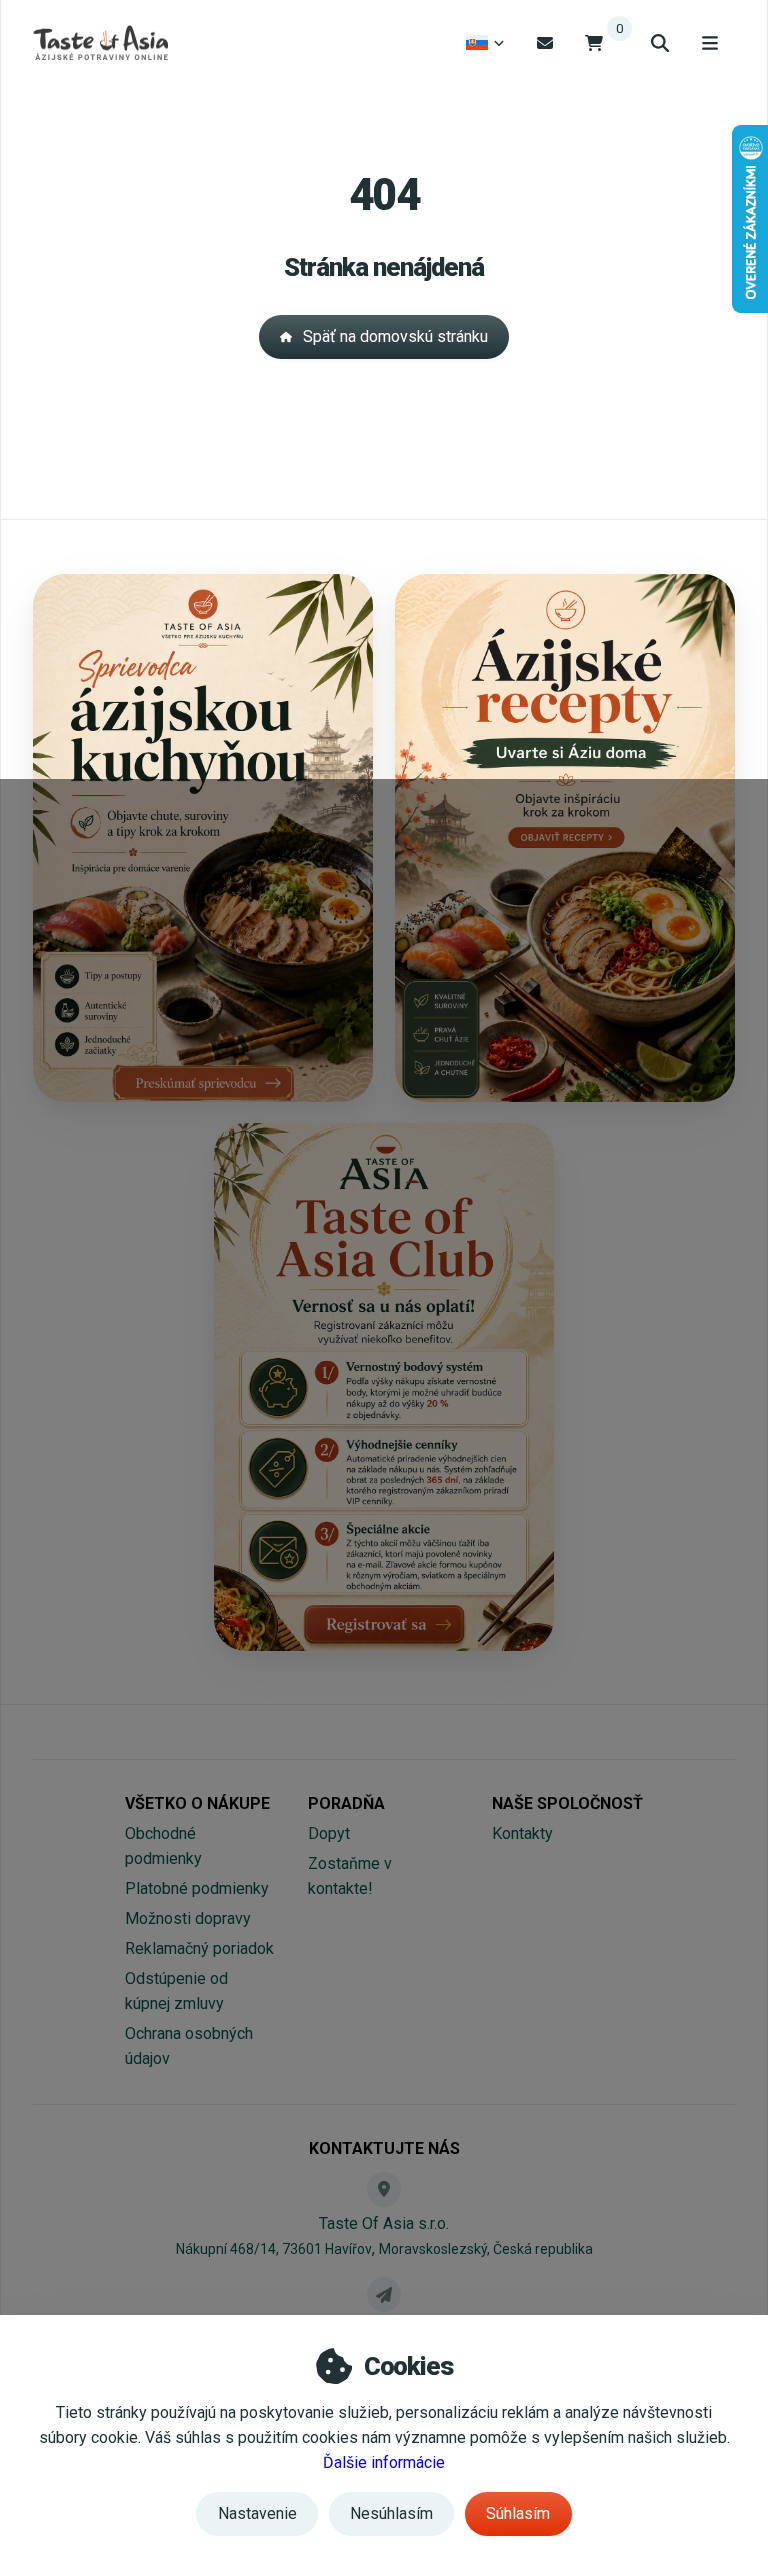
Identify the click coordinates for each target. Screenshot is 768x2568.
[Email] (545, 42)
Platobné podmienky (197, 1888)
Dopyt (329, 1833)
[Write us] (384, 2294)
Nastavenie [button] (257, 2513)
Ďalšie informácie (384, 2462)
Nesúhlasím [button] (391, 2513)
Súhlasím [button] (518, 2513)
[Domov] (100, 43)
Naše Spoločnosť (567, 1803)
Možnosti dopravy (188, 1918)
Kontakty (522, 1833)
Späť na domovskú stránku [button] (395, 336)
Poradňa (346, 1803)
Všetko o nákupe (197, 1803)
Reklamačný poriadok (199, 1948)
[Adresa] (384, 2189)
